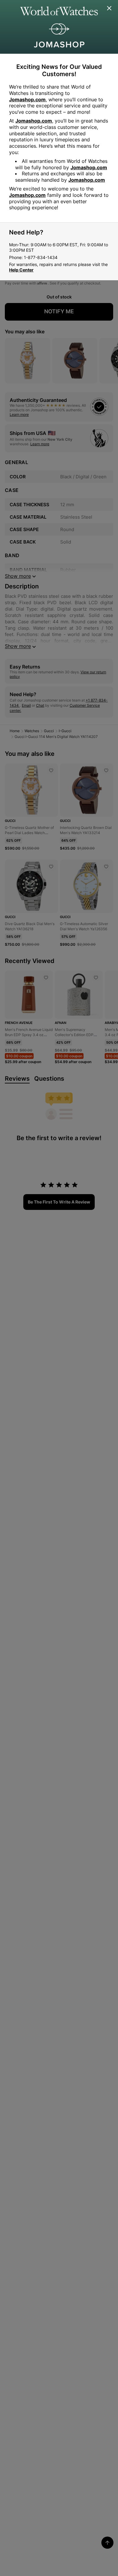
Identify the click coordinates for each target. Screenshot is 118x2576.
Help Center (21, 270)
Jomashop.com (27, 99)
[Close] (110, 8)
